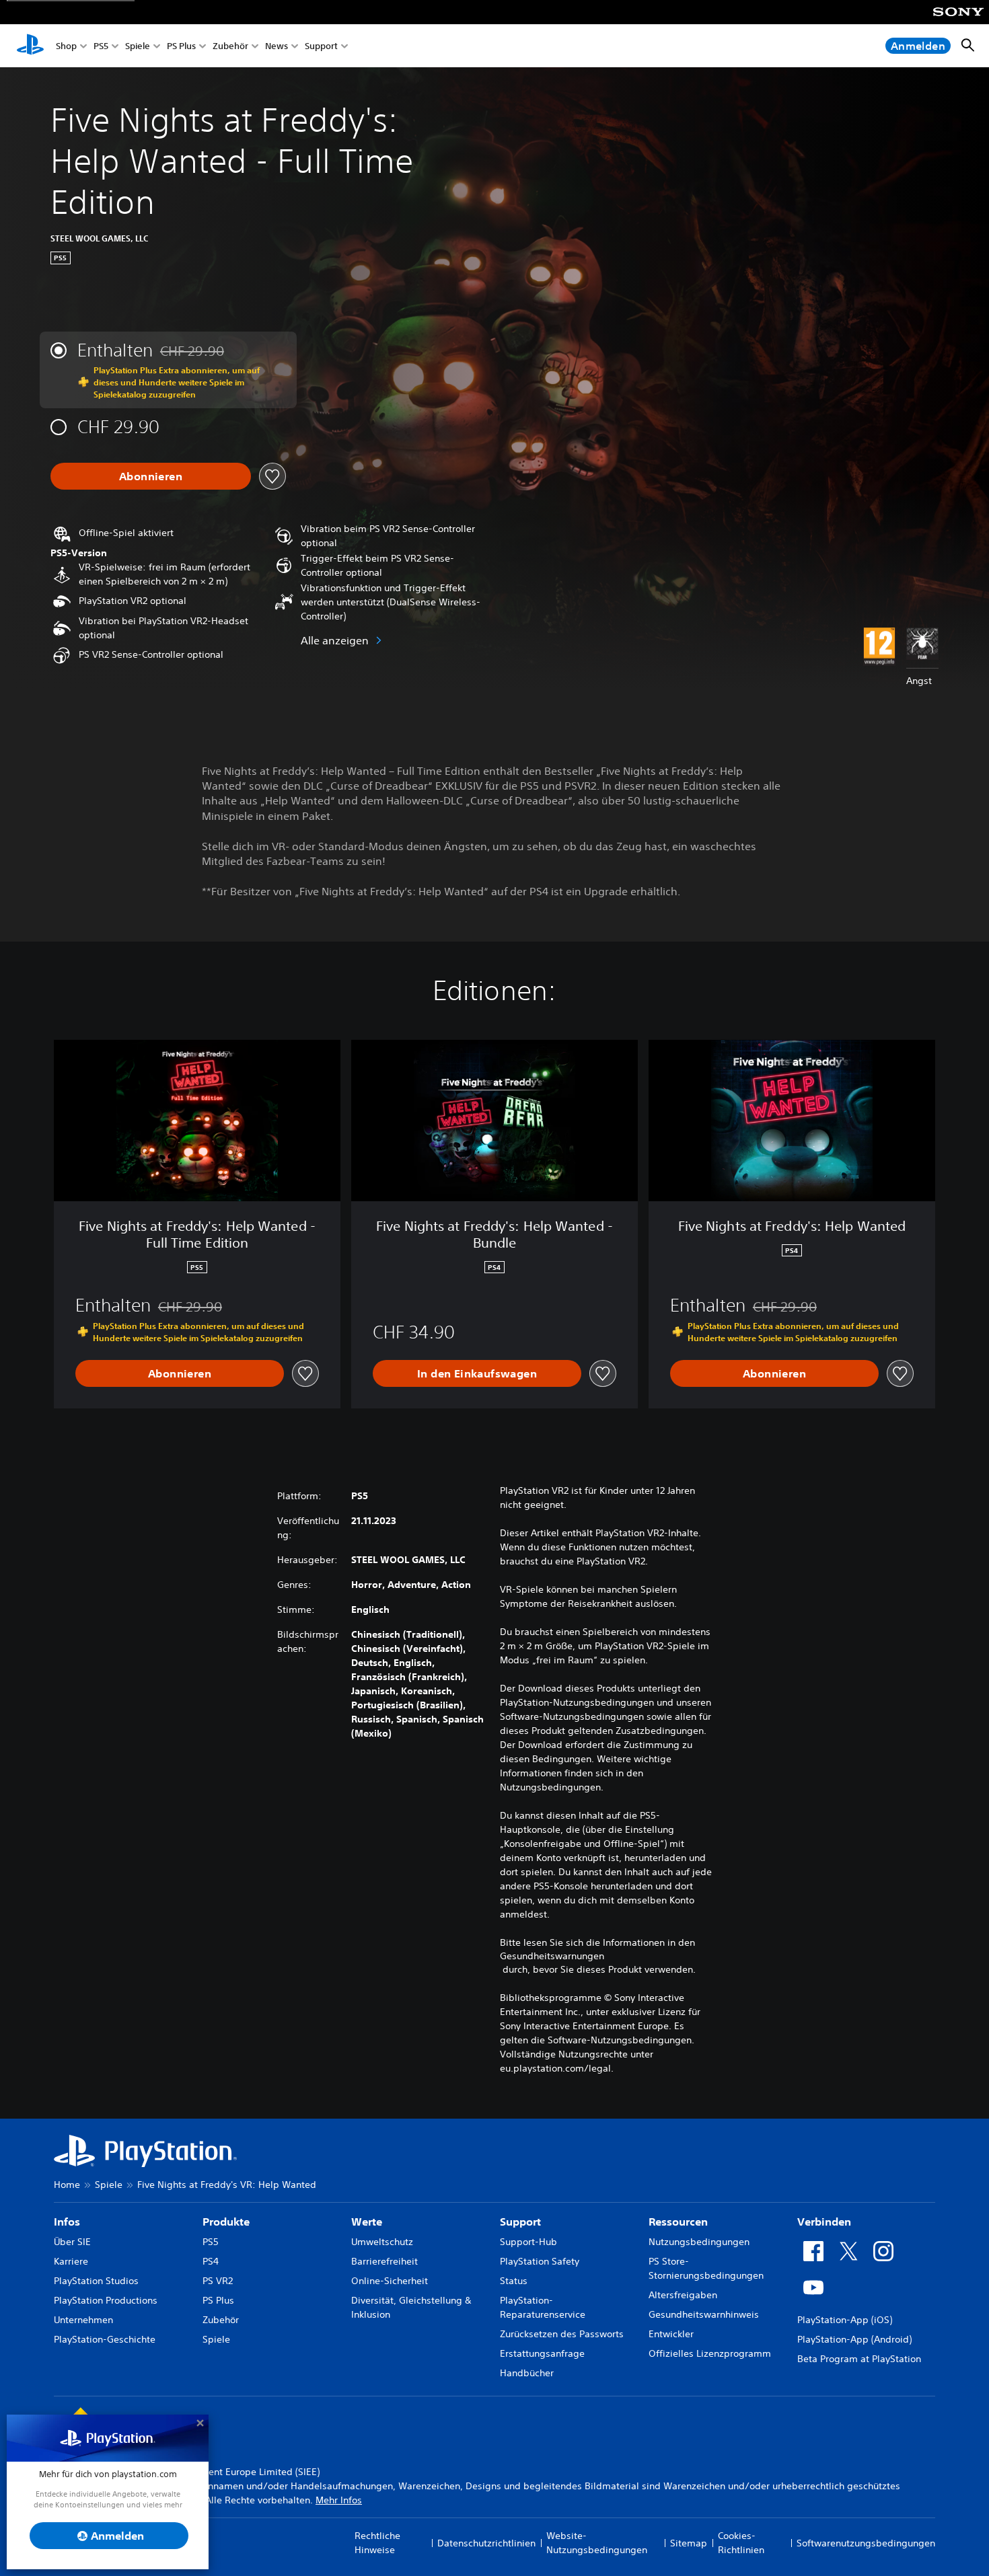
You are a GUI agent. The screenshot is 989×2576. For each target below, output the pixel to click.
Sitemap (689, 2543)
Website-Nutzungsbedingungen (597, 2543)
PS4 (211, 2261)
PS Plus (181, 46)
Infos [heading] (67, 2222)
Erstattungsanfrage (542, 2353)
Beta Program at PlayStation (859, 2359)
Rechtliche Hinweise (377, 2543)
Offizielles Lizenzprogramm (710, 2353)
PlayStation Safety (540, 2261)
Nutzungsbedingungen (699, 2242)
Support (321, 46)
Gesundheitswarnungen (552, 1956)
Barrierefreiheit (384, 2261)
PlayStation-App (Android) (854, 2339)
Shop (66, 46)
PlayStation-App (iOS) (845, 2320)
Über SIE (72, 2242)
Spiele (138, 46)
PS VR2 (218, 2281)
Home (67, 2185)
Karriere (71, 2261)
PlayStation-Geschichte (105, 2339)
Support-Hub (528, 2242)
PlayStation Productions (106, 2300)
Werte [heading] (367, 2222)
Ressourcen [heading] (678, 2222)
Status (514, 2281)
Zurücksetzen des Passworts (562, 2334)
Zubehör (230, 46)
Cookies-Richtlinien (741, 2543)
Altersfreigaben (683, 2295)
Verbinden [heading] (824, 2222)
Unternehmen (83, 2320)
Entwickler (671, 2334)
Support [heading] (520, 2222)
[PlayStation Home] (30, 46)
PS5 (101, 46)
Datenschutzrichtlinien (486, 2543)
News (277, 46)
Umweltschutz (382, 2242)
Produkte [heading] (226, 2222)
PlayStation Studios (96, 2281)
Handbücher (527, 2373)
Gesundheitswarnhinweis (704, 2314)
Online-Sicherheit (390, 2281)
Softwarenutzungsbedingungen (866, 2543)
